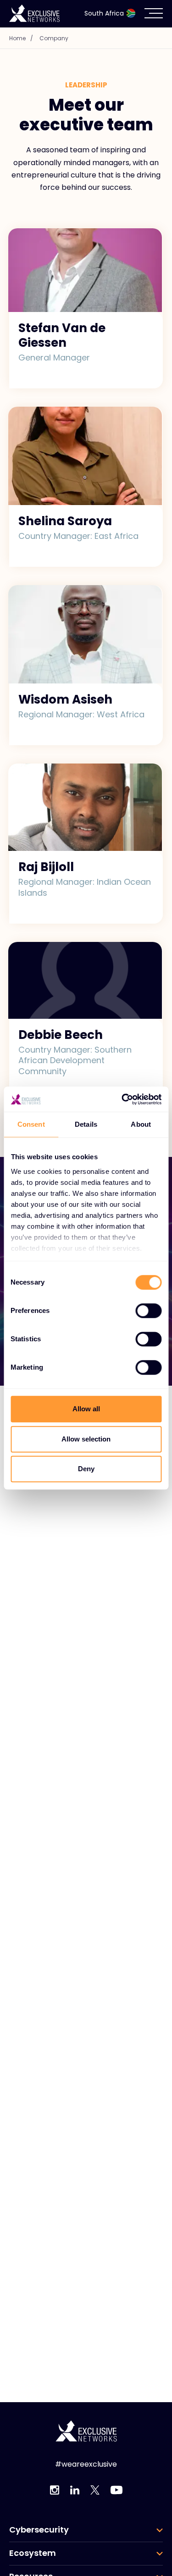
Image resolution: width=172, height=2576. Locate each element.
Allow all (86, 1409)
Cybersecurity (39, 2530)
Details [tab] (86, 1124)
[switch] (148, 1311)
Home (21, 38)
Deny (86, 1469)
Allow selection (86, 1439)
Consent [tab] (31, 1124)
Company (54, 38)
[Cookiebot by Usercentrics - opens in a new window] (122, 1099)
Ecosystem (33, 2553)
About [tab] (141, 1124)
